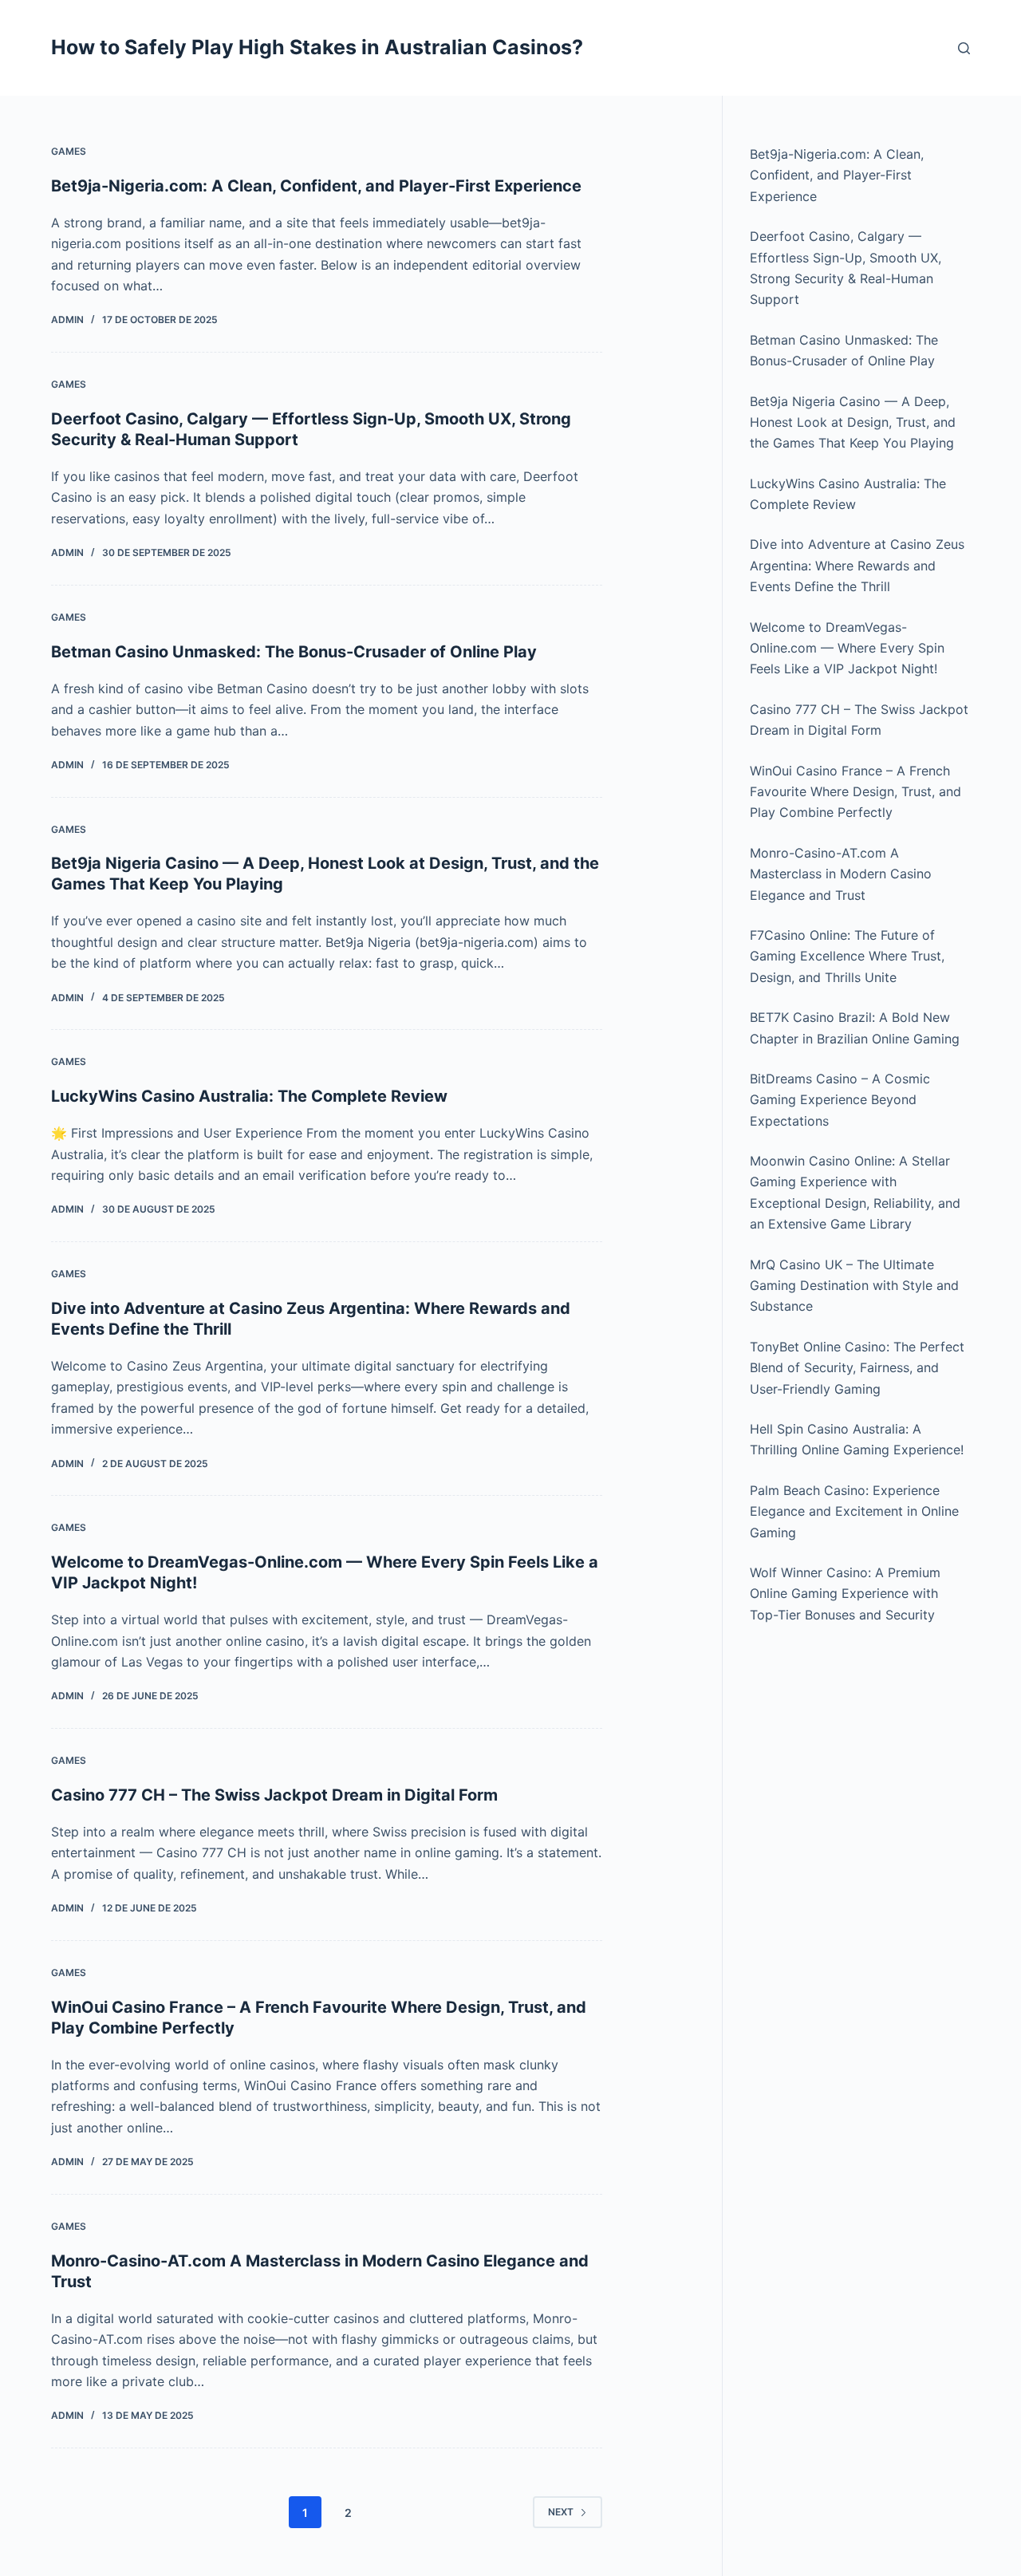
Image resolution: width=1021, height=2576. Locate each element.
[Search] (964, 48)
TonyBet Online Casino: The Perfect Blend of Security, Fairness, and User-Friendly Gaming (857, 1368)
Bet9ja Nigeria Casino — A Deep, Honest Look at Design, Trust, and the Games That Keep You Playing (853, 422)
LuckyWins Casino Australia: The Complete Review (249, 1096)
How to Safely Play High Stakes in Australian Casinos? (317, 47)
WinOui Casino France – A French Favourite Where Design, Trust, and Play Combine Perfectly (855, 792)
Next (561, 2512)
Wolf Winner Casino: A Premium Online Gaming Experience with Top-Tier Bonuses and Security (845, 1594)
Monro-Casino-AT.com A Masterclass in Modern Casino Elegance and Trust (841, 874)
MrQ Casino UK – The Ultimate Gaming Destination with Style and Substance (854, 1286)
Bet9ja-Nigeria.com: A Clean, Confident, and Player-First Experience (316, 186)
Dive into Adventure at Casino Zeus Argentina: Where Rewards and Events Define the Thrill (857, 565)
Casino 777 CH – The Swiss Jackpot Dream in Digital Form (274, 1795)
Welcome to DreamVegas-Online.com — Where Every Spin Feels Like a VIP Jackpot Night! (847, 648)
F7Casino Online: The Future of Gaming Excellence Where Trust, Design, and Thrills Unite (847, 956)
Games (69, 151)
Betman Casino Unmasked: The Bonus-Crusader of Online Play (294, 652)
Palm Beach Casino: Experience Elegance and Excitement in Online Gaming (854, 1511)
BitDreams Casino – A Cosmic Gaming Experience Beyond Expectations (840, 1100)
